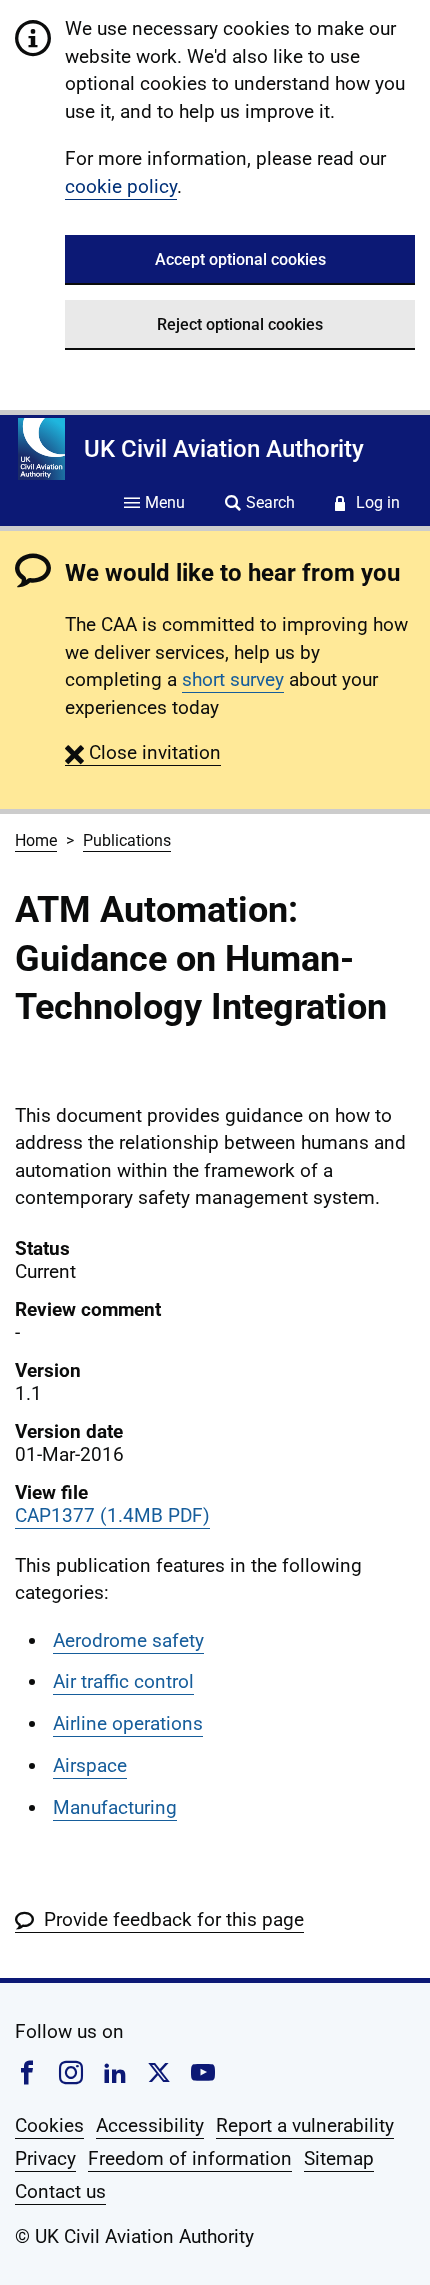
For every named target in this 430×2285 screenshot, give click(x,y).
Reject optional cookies (240, 324)
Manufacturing (115, 1807)
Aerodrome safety (128, 1640)
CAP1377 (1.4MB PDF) (112, 1515)
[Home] (41, 449)
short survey (233, 679)
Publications (127, 840)
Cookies (49, 2125)
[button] (143, 752)
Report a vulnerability (305, 2125)
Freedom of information (190, 2158)
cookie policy (121, 186)
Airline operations (128, 1723)
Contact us (60, 2191)
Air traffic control (123, 1681)
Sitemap (339, 2158)
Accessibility (150, 2125)
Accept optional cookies (240, 259)
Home (36, 840)
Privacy (45, 2158)
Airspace (90, 1765)
